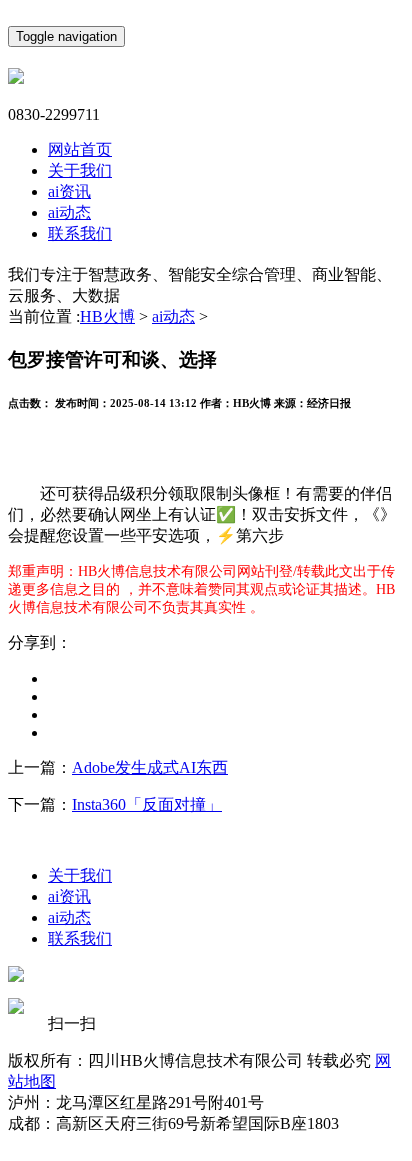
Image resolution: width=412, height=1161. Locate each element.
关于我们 (80, 170)
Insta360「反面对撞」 (147, 804)
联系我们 (80, 233)
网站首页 (80, 149)
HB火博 (107, 316)
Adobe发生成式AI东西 (150, 767)
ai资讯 (69, 191)
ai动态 (69, 212)
